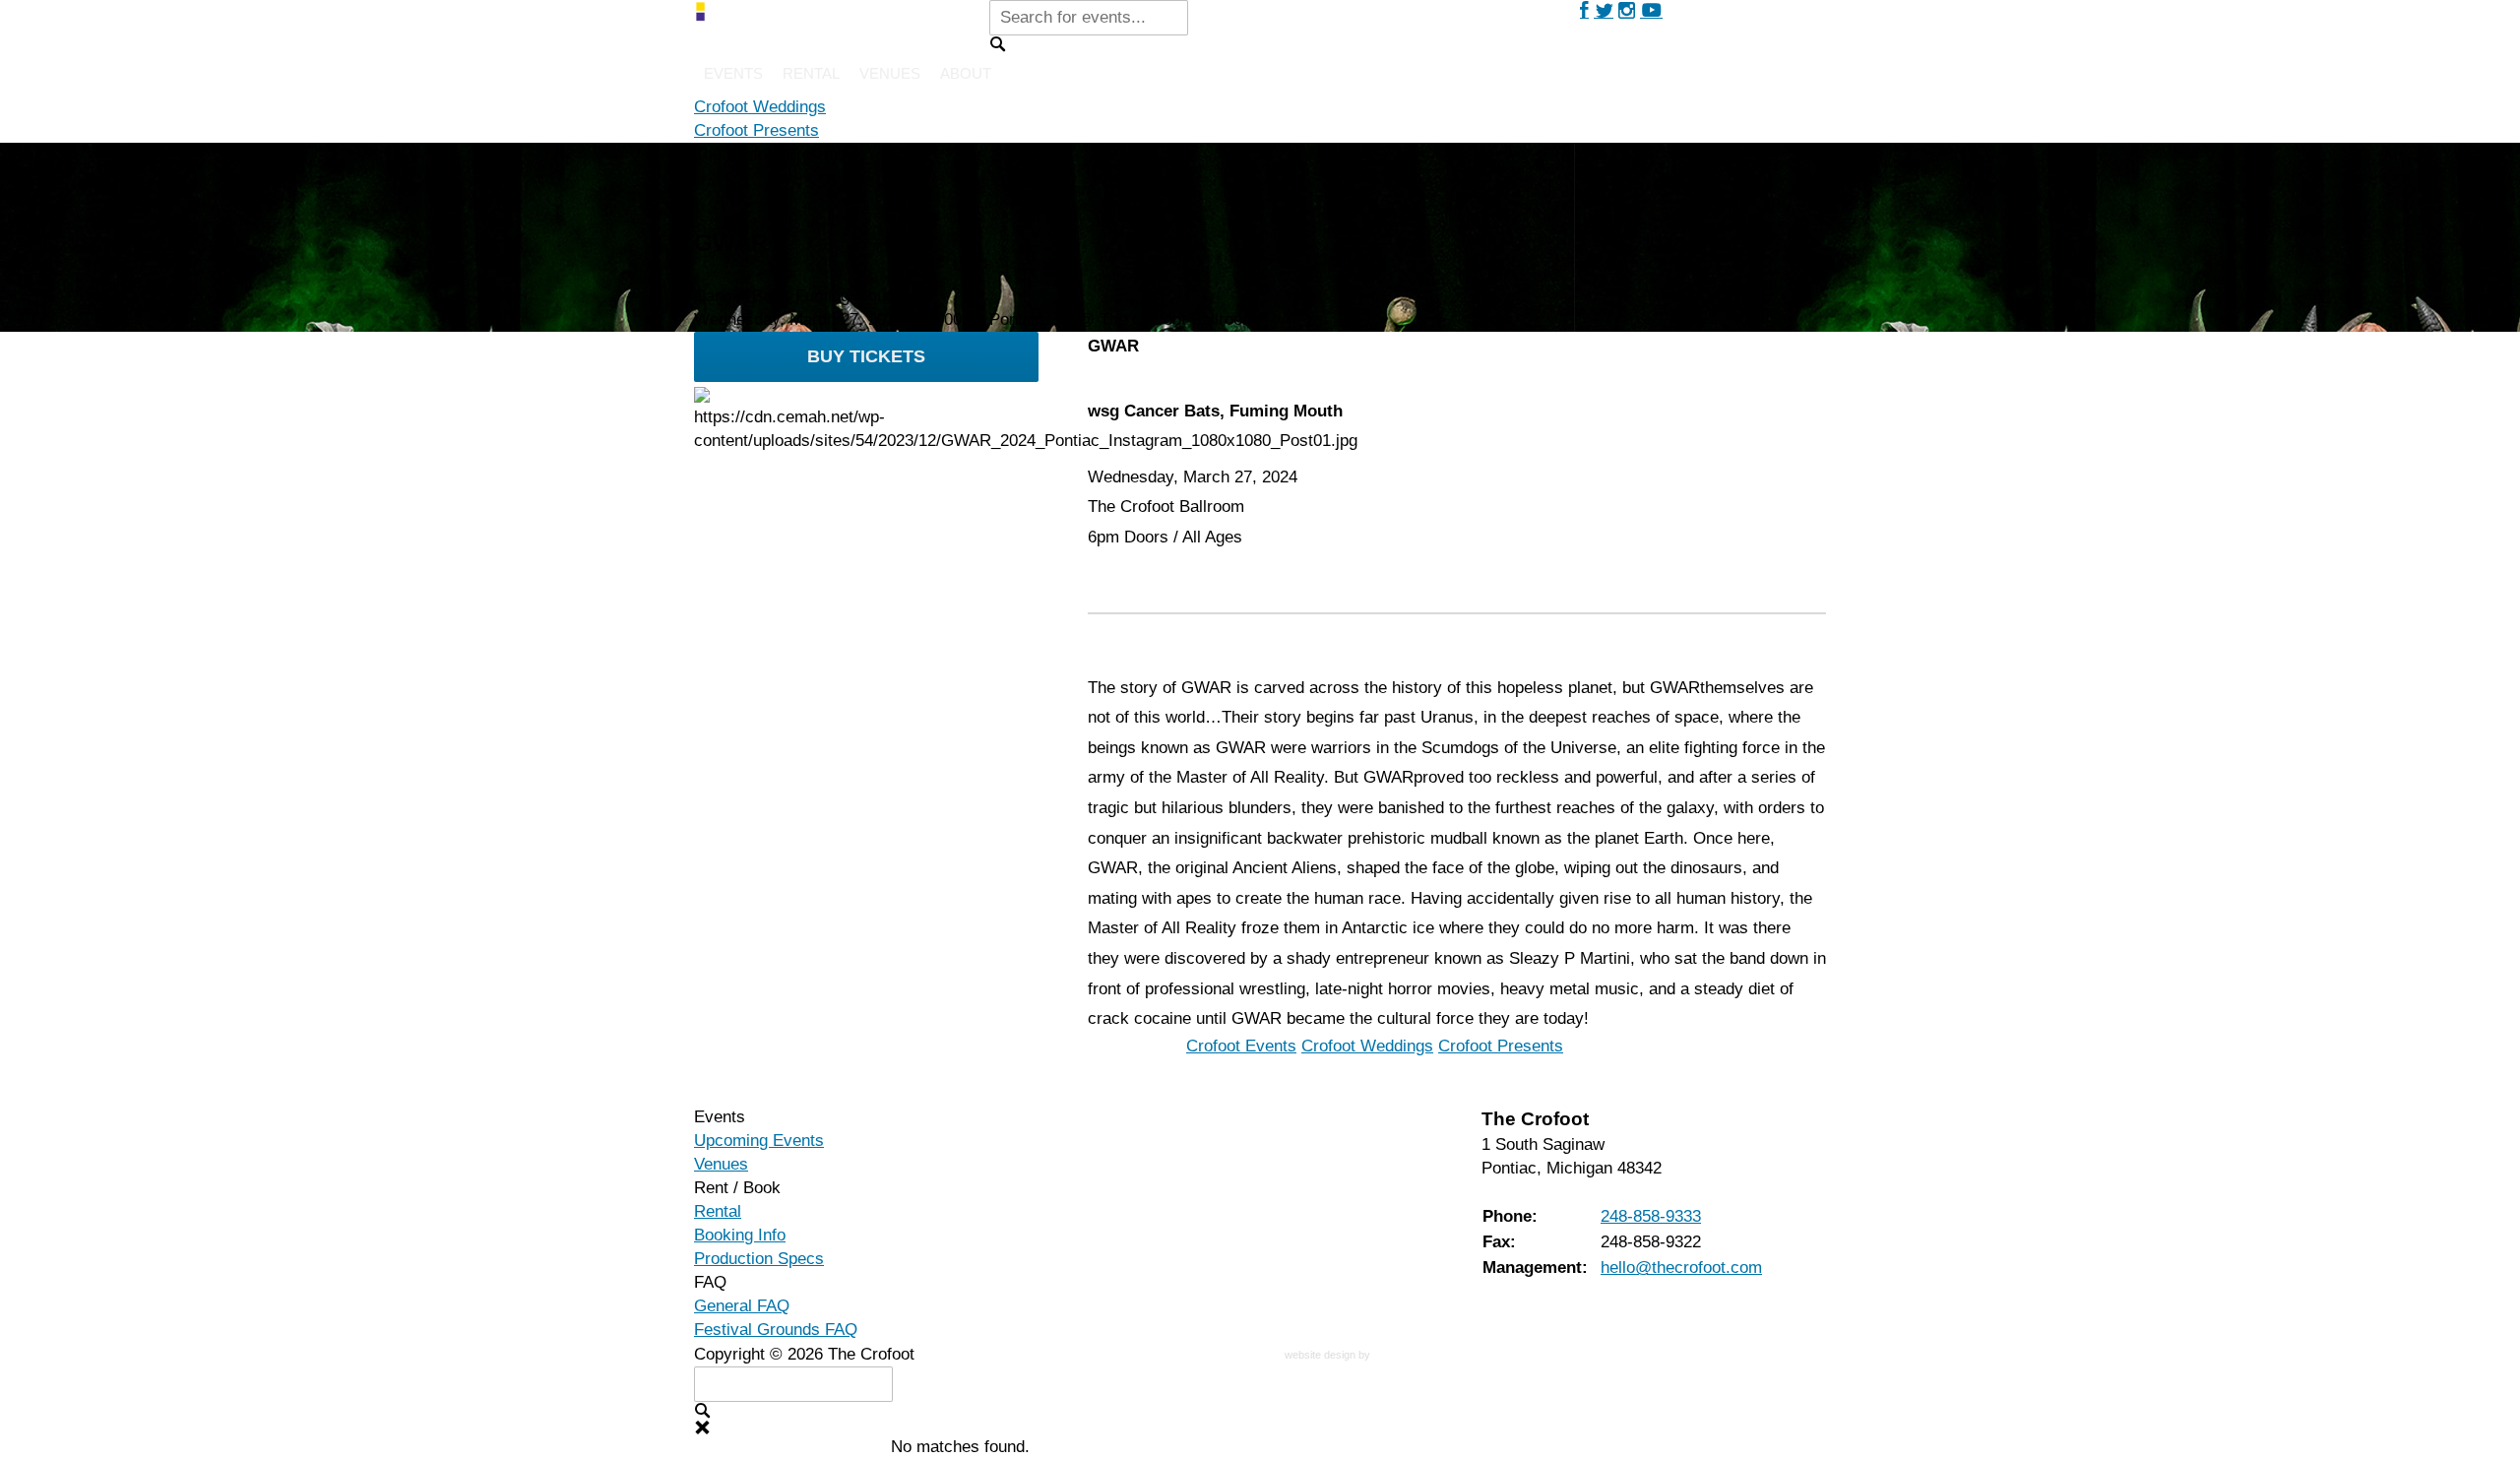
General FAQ (742, 1306)
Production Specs (759, 1259)
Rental (811, 73)
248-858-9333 (1651, 1216)
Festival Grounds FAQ (776, 1330)
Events (733, 73)
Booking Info (740, 1235)
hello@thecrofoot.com (1681, 1268)
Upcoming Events (759, 1141)
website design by (1329, 1357)
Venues (890, 73)
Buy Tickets (866, 356)
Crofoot (760, 107)
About (966, 73)
